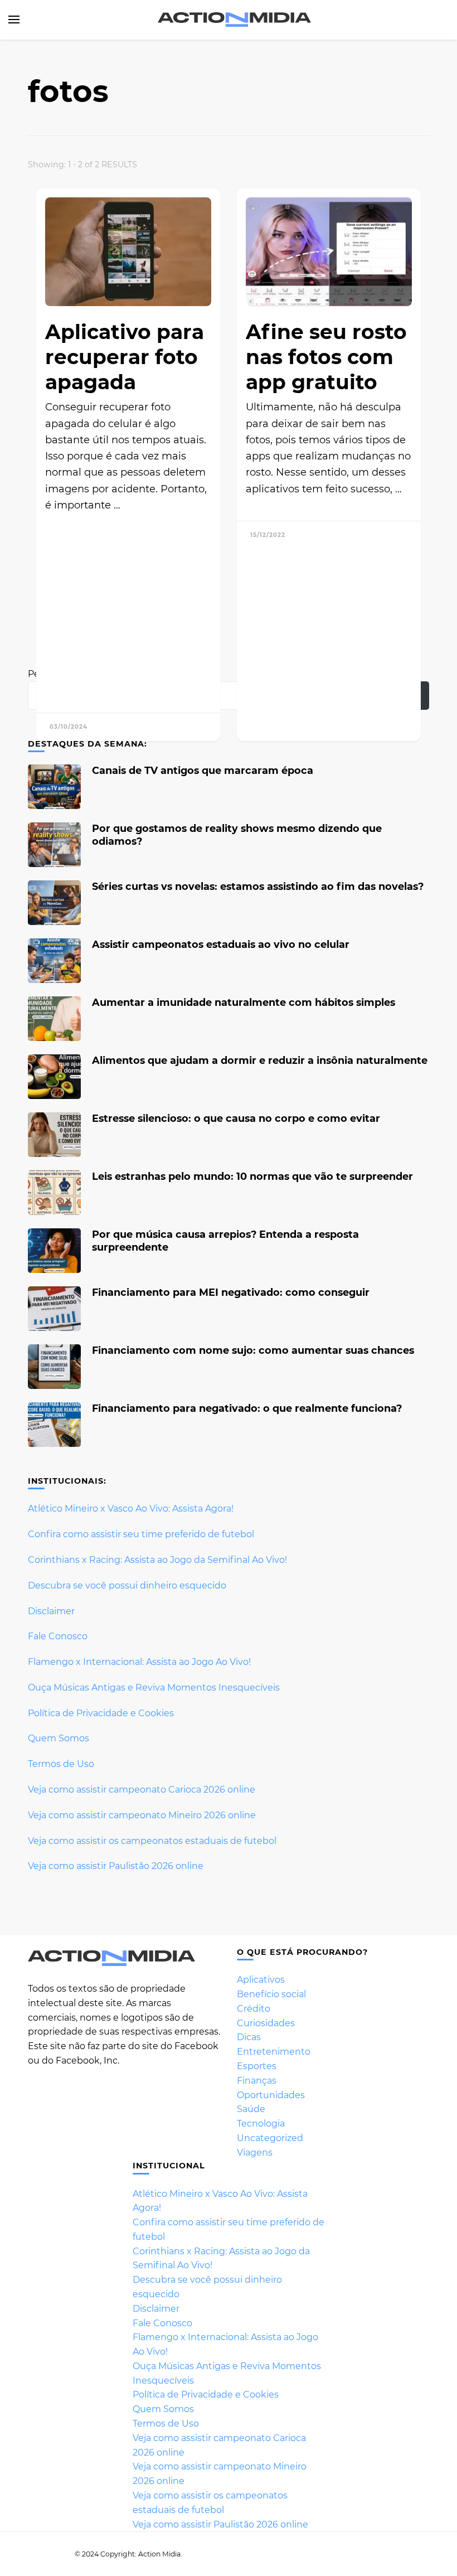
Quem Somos (59, 1738)
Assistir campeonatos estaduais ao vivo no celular (221, 944)
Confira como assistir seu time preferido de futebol (141, 1534)
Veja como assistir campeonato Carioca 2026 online (142, 1790)
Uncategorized (270, 2138)
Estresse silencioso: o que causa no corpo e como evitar (236, 1118)
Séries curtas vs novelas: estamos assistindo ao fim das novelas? (258, 886)
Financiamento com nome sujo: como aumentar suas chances (253, 1350)
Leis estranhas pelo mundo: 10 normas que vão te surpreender (252, 1176)
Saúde (251, 2109)
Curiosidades (266, 2023)
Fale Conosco (58, 1636)
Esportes (257, 2066)
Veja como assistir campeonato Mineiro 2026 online (142, 1815)
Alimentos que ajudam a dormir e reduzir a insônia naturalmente (260, 1060)
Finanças (257, 2081)
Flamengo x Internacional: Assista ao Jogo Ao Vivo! (139, 1662)
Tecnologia (261, 2124)
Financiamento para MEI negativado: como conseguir (231, 1292)
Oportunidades (271, 2095)
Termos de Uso (61, 1764)
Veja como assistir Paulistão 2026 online (116, 1866)
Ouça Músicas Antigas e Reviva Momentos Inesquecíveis (154, 1688)
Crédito (254, 2009)
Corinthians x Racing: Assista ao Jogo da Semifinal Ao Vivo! (157, 1560)
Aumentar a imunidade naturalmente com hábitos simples (244, 1002)
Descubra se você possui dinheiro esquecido (127, 1585)
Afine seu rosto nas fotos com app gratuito (326, 357)
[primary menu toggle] (14, 20)
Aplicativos (261, 1980)
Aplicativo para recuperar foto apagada (125, 357)
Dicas (249, 2037)
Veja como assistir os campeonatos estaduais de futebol (152, 1841)
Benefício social (271, 1994)
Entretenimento (274, 2052)
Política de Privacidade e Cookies (101, 1713)
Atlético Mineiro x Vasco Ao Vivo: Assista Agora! (131, 1509)
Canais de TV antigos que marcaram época (203, 770)
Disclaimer (51, 1611)
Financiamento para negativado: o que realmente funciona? (247, 1408)
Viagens (255, 2153)
